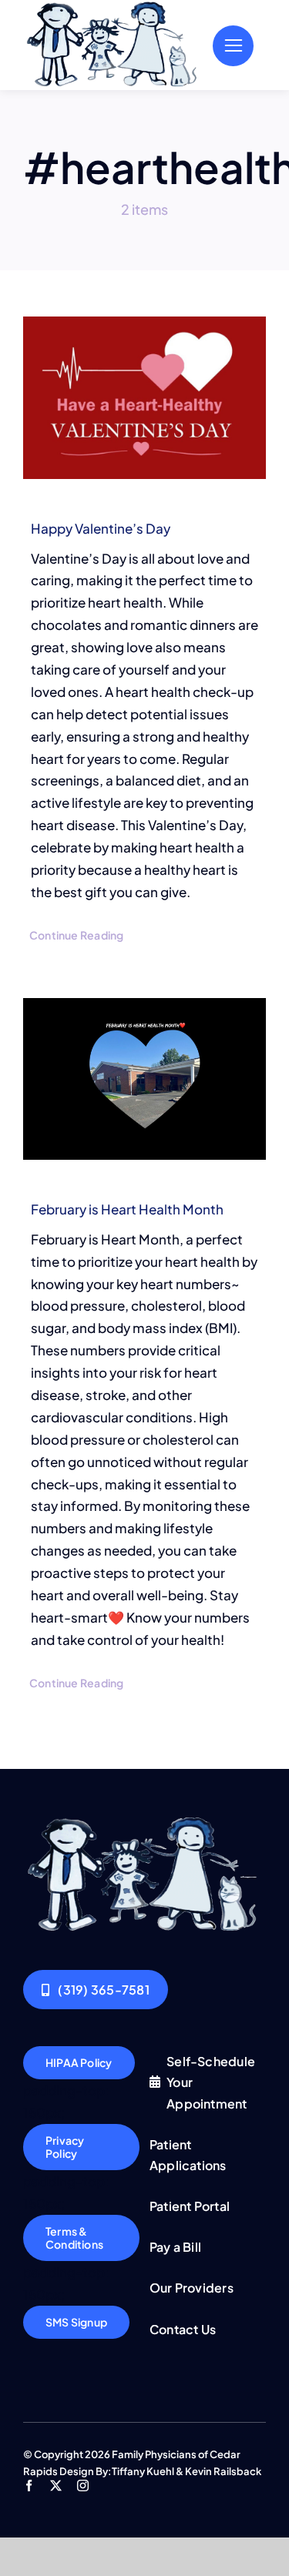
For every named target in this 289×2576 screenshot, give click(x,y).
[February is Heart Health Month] (144, 1079)
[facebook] (29, 2486)
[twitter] (56, 2486)
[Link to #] (233, 46)
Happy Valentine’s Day (101, 528)
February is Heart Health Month (127, 1209)
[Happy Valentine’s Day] (144, 398)
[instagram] (83, 2486)
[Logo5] (144, 1821)
